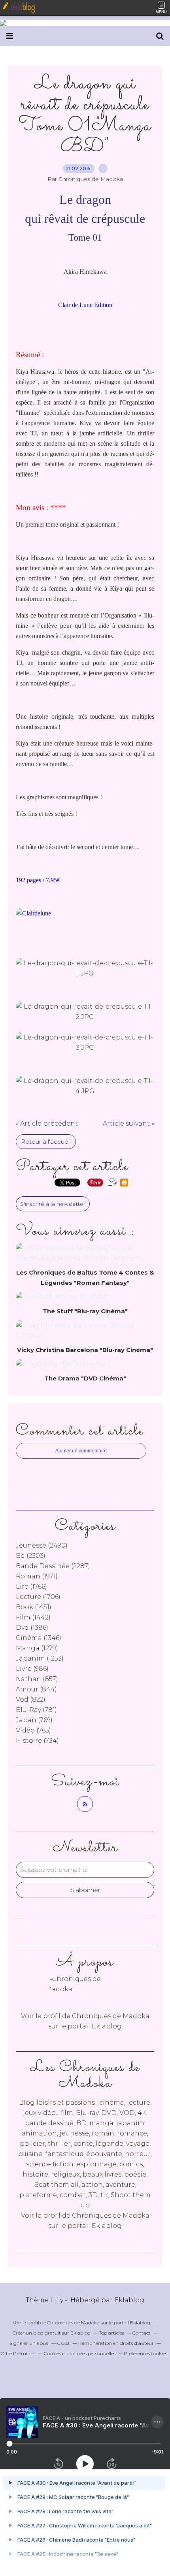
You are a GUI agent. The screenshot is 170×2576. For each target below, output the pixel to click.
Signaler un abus (29, 2343)
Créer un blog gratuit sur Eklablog (52, 2333)
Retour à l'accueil (46, 1142)
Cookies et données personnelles (80, 2353)
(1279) (37, 1648)
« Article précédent (47, 1123)
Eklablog (129, 2300)
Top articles (111, 2333)
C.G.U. (64, 2343)
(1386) (32, 1628)
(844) (36, 1689)
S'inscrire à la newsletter (53, 1204)
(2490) (42, 1545)
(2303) (31, 1556)
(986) (32, 1669)
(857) (37, 1679)
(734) (37, 1741)
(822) (31, 1699)
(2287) (53, 1566)
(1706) (38, 1597)
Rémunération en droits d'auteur (116, 2343)
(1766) (31, 1586)
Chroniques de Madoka (111, 2215)
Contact (142, 2333)
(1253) (40, 1658)
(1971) (37, 1576)
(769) (34, 1720)
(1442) (33, 1617)
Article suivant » (128, 1123)
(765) (33, 1730)
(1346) (39, 1638)
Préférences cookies (145, 2353)
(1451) (34, 1607)
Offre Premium (18, 2353)
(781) (36, 1710)
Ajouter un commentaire (81, 1451)
